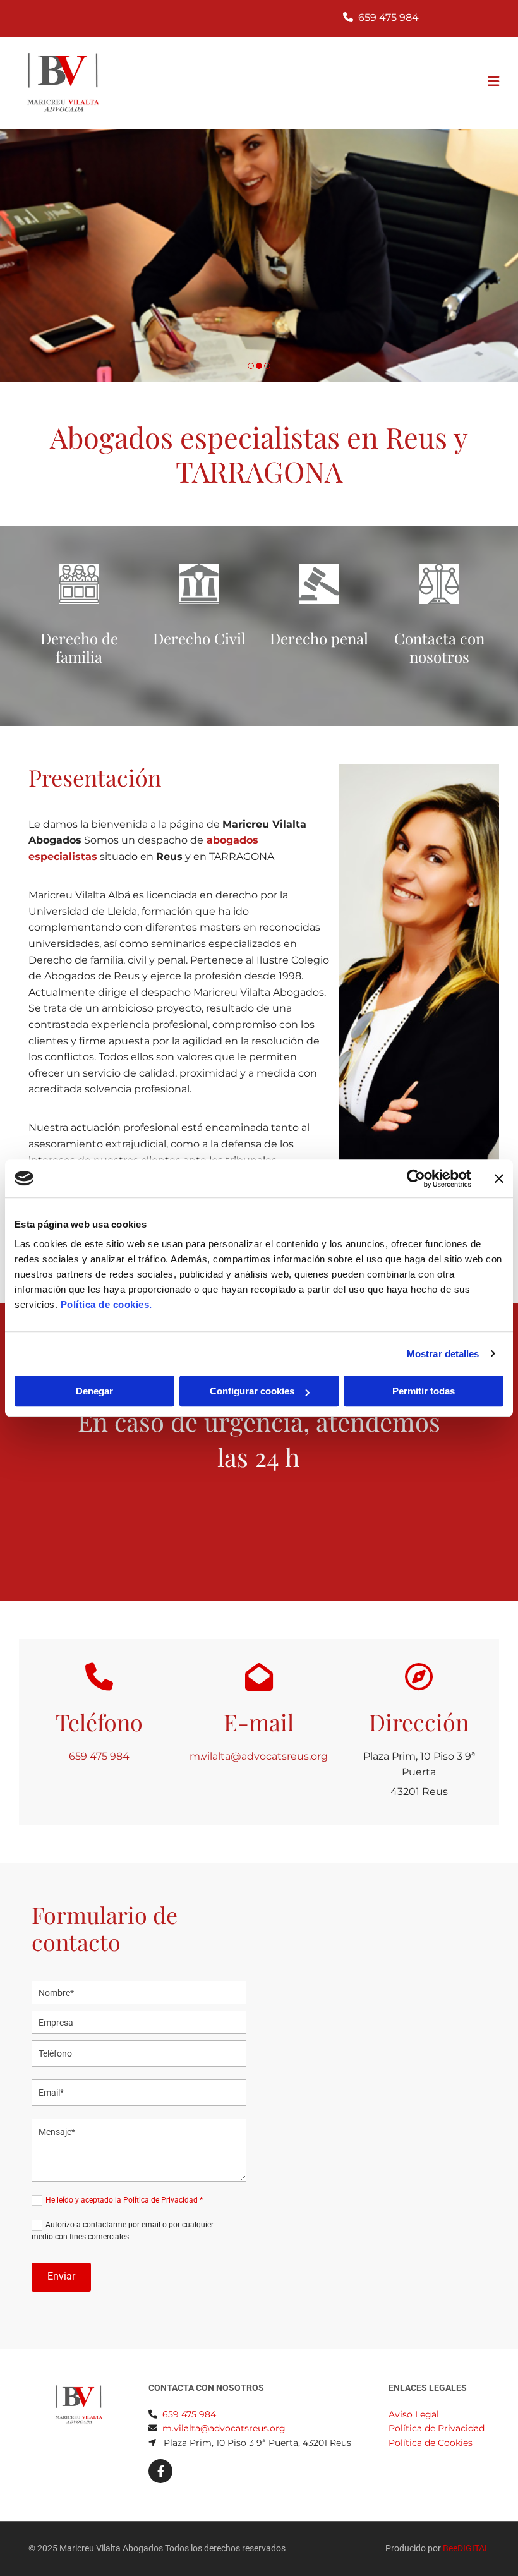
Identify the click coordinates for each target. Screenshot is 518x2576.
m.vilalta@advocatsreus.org (259, 1756)
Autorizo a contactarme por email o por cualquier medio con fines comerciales (123, 2231)
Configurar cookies (252, 1391)
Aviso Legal (414, 2414)
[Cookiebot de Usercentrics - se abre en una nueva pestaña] (416, 1178)
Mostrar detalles (443, 1354)
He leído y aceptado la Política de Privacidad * (124, 2200)
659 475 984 (388, 17)
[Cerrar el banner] (499, 1178)
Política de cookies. (106, 1304)
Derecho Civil (199, 638)
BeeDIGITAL (466, 2548)
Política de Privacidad (437, 2428)
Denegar (94, 1391)
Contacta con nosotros (439, 647)
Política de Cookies (431, 2443)
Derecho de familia (79, 647)
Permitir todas (424, 1391)
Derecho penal (319, 638)
